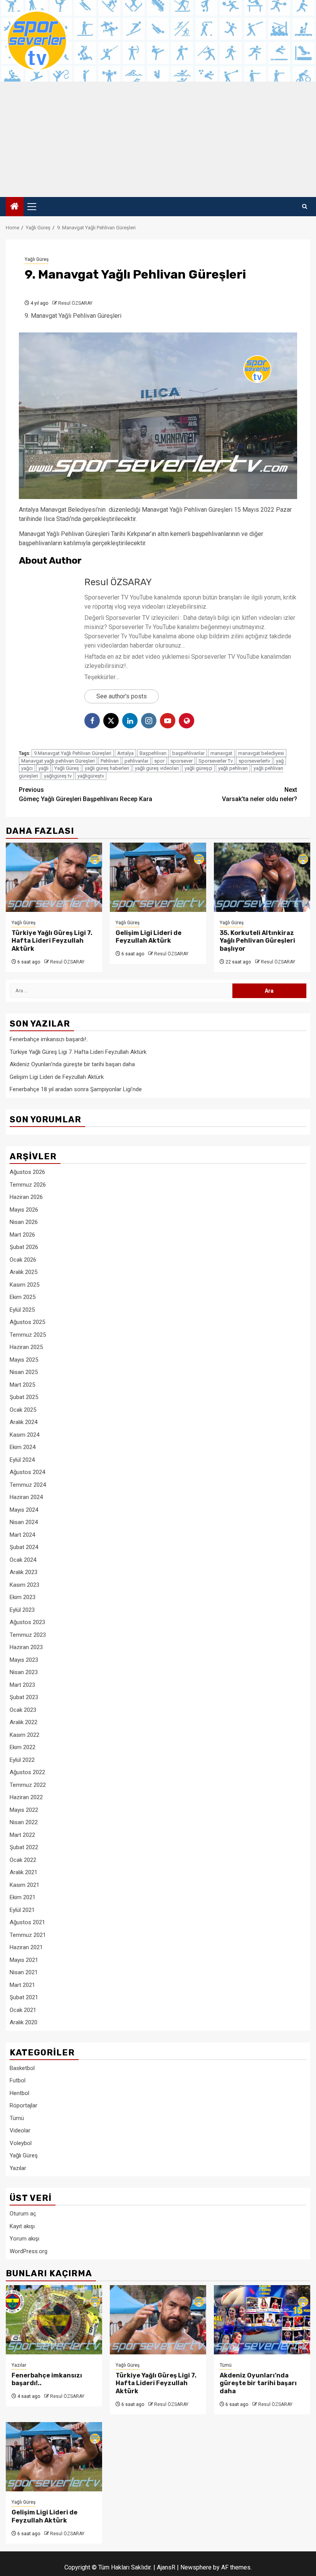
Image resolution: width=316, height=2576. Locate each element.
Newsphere (196, 2567)
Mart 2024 (22, 1535)
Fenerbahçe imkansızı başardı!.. (49, 1039)
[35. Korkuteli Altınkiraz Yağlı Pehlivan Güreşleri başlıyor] (262, 877)
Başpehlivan (153, 753)
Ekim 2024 (23, 1447)
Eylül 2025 (22, 1310)
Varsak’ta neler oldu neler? (260, 794)
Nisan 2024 (24, 1522)
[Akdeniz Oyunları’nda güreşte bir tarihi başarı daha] (262, 2320)
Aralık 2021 (24, 1872)
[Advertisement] (158, 139)
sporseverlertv (254, 761)
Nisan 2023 (24, 1672)
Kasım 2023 (24, 1585)
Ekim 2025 (23, 1297)
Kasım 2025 (24, 1285)
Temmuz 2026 (28, 1185)
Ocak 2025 (23, 1410)
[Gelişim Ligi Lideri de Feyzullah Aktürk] (158, 877)
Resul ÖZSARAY (75, 303)
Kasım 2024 (24, 1435)
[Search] (305, 207)
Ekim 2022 (23, 1747)
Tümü (17, 2118)
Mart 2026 (22, 1235)
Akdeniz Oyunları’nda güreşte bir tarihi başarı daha (72, 1064)
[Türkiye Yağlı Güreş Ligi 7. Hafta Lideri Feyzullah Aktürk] (54, 877)
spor (159, 761)
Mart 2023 (22, 1685)
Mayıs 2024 (24, 1510)
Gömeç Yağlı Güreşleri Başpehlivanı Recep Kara (86, 794)
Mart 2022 (22, 1835)
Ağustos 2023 (27, 1622)
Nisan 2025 (24, 1372)
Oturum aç (23, 2214)
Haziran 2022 (26, 1797)
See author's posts (122, 696)
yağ (280, 761)
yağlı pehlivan (233, 768)
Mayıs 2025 (24, 1360)
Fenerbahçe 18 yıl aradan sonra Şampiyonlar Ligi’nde (76, 1089)
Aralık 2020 (24, 2022)
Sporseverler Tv (216, 761)
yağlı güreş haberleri (107, 768)
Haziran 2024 (26, 1497)
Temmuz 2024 (28, 1485)
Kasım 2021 (24, 1885)
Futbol (18, 2080)
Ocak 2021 (23, 2010)
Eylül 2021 (22, 1910)
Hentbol (19, 2093)
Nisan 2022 (24, 1822)
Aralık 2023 (24, 1572)
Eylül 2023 (22, 1610)
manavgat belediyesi (261, 753)
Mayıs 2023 (24, 1660)
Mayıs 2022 (24, 1810)
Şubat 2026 (24, 1247)
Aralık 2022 (24, 1722)
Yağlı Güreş (37, 259)
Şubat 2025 (24, 1397)
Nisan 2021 (24, 1972)
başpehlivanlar (188, 753)
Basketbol (22, 2068)
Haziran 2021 (26, 1947)
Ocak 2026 (23, 1260)
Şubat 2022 (24, 1847)
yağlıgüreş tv (58, 776)
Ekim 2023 (23, 1597)
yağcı (27, 768)
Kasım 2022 (24, 1735)
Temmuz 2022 (28, 1785)
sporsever (182, 761)
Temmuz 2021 (28, 1935)
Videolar (20, 2130)
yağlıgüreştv (91, 776)
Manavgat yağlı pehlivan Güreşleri (58, 761)
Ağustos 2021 (27, 1922)
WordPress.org (29, 2251)
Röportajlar (24, 2105)
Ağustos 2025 (27, 1322)
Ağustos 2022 (27, 1772)
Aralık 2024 (24, 1422)
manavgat (221, 753)
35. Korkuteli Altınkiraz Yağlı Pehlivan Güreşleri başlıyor (257, 941)
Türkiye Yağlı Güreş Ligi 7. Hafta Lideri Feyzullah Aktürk (52, 941)
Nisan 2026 (24, 1222)
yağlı (44, 768)
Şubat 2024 (24, 1547)
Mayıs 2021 (24, 1960)
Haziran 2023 (26, 1647)
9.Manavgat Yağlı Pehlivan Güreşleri (73, 753)
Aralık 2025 (24, 1272)
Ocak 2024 (23, 1560)
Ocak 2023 (23, 1710)
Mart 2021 (22, 1985)
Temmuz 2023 (28, 1635)
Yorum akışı (24, 2239)
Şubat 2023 (24, 1697)
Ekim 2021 (23, 1897)
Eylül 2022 (22, 1760)
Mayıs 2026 (24, 1210)
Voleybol (21, 2143)
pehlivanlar (136, 761)
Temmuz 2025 (28, 1335)
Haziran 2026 (26, 1197)
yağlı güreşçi (198, 768)
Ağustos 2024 (27, 1472)
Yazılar (18, 2168)
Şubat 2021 (24, 1997)
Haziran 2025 (26, 1347)
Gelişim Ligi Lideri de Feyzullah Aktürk (149, 937)
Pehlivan (110, 761)
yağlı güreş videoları (157, 768)
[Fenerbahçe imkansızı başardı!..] (54, 2320)
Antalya (125, 753)
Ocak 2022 (23, 1860)
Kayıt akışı (22, 2226)
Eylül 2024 (22, 1460)
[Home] (15, 207)
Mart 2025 (22, 1385)
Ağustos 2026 (27, 1172)
